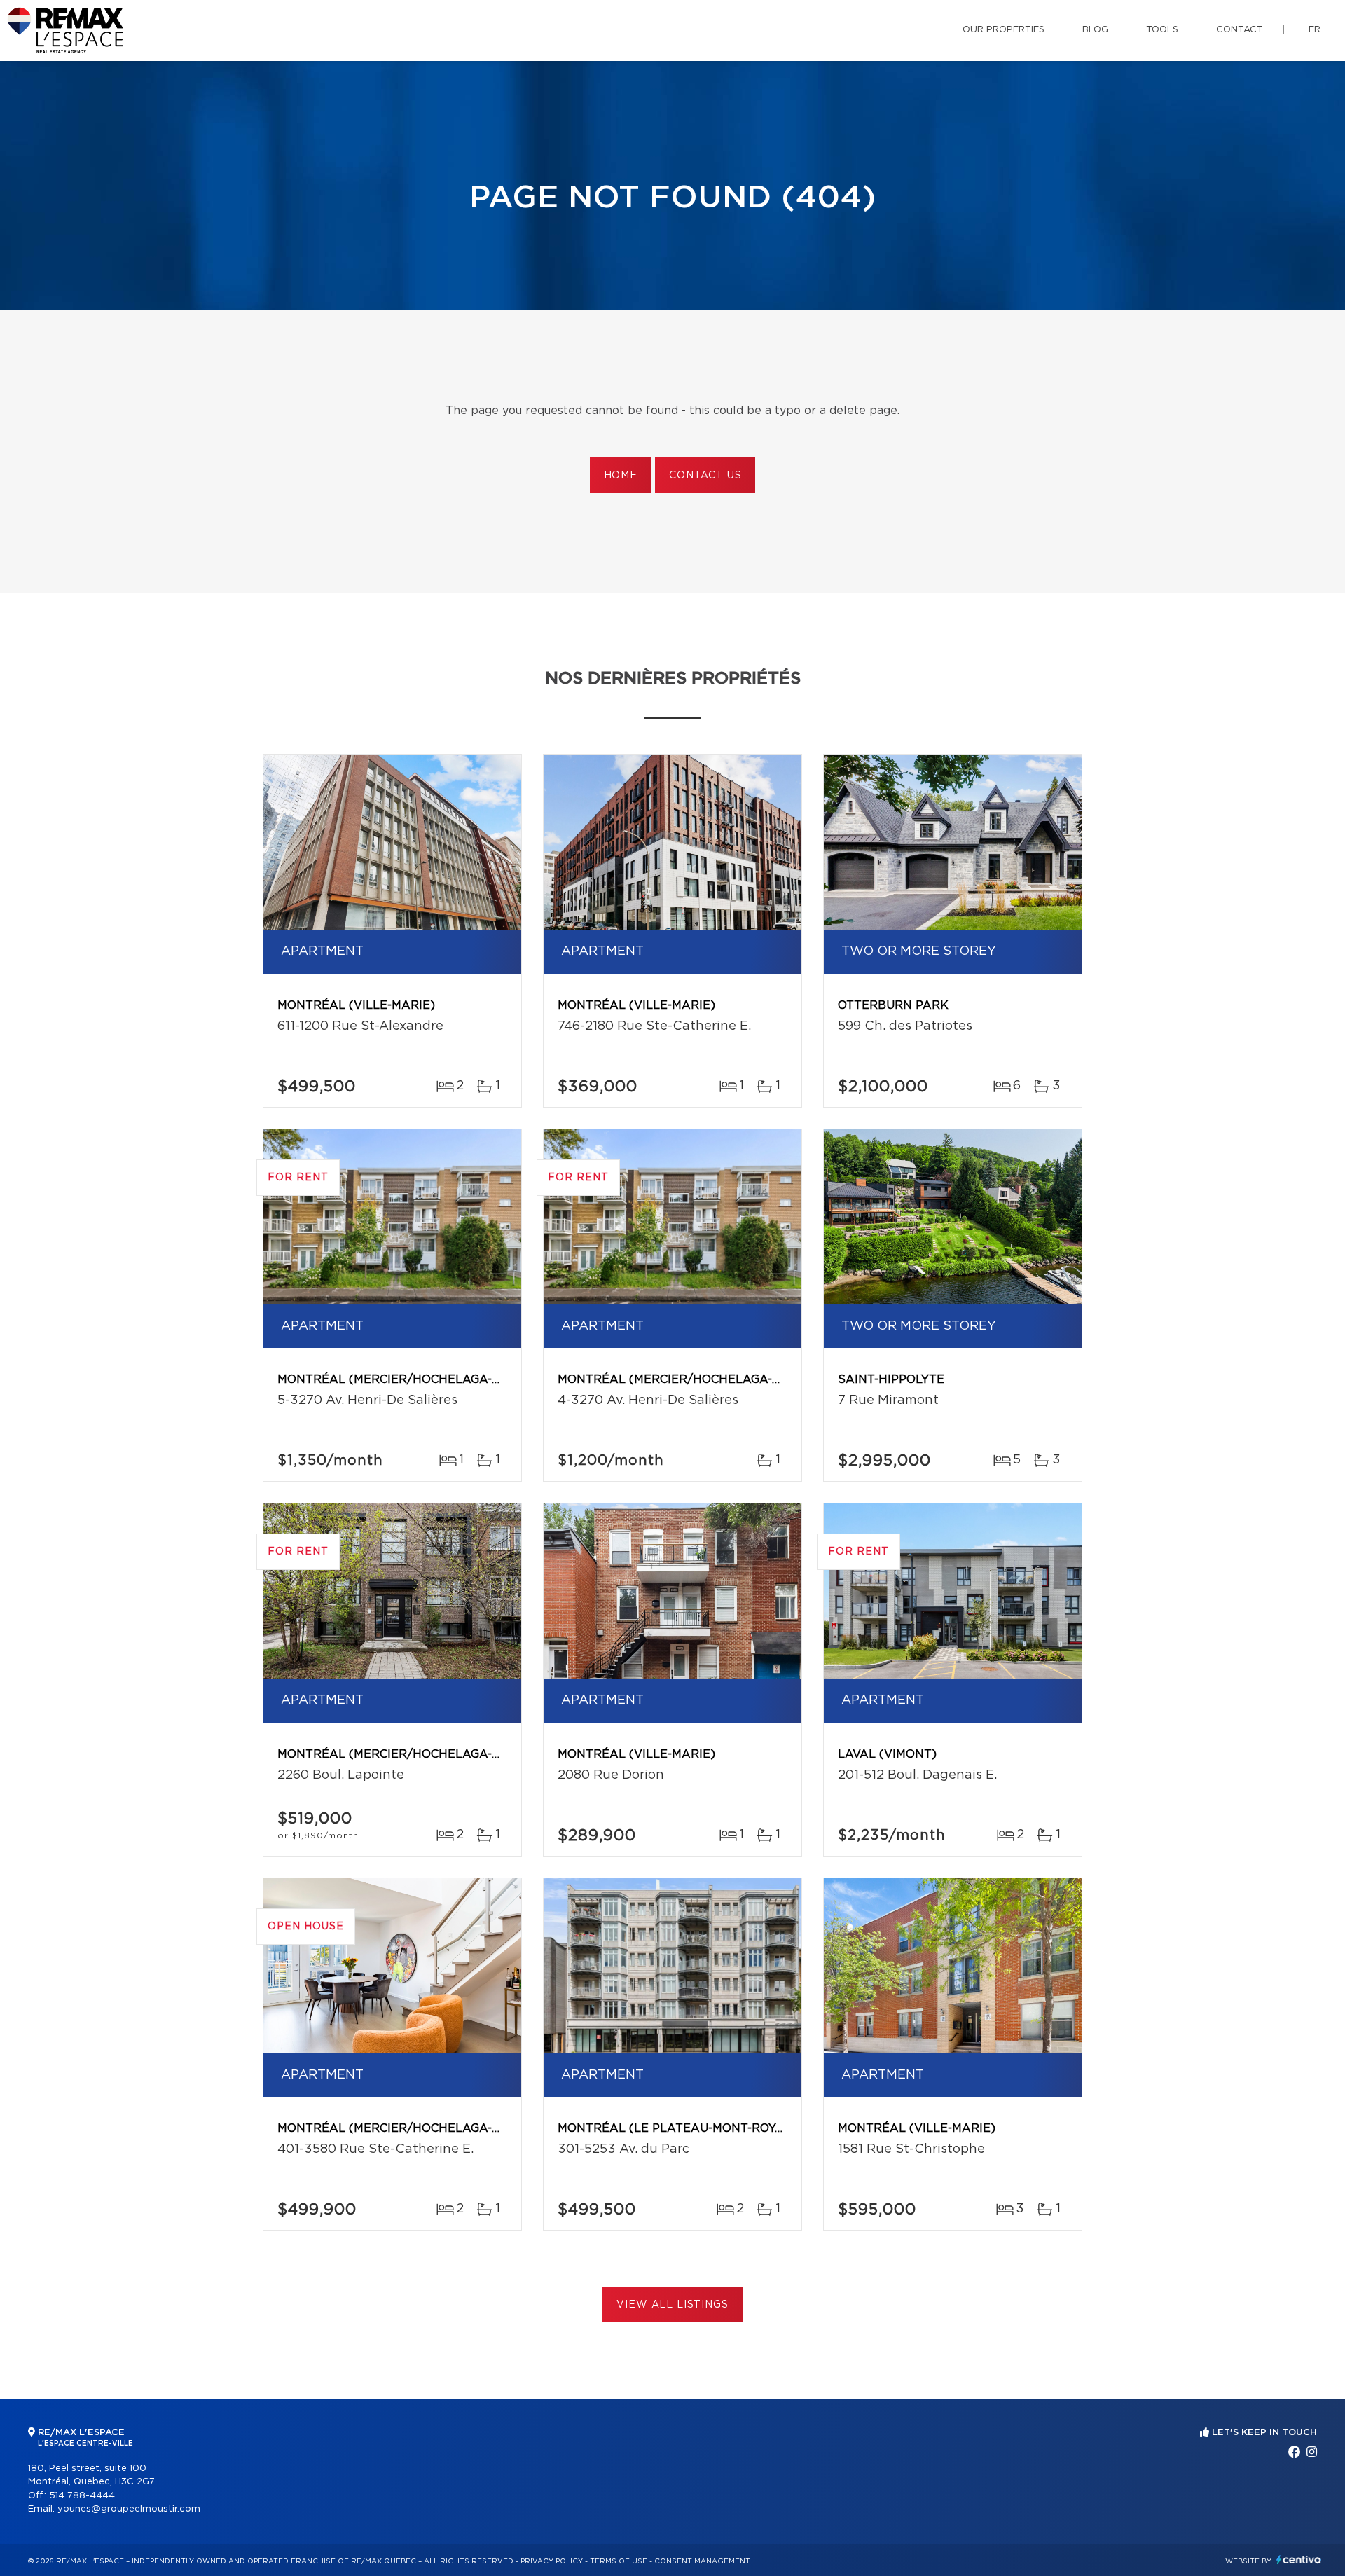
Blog (1095, 30)
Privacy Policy (552, 2561)
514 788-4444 (82, 2496)
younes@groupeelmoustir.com (129, 2509)
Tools (1162, 30)
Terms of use (619, 2561)
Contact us (705, 476)
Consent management (702, 2561)
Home (621, 476)
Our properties (1003, 30)
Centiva (1299, 2560)
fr (1315, 30)
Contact (1240, 30)
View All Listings (672, 2305)
